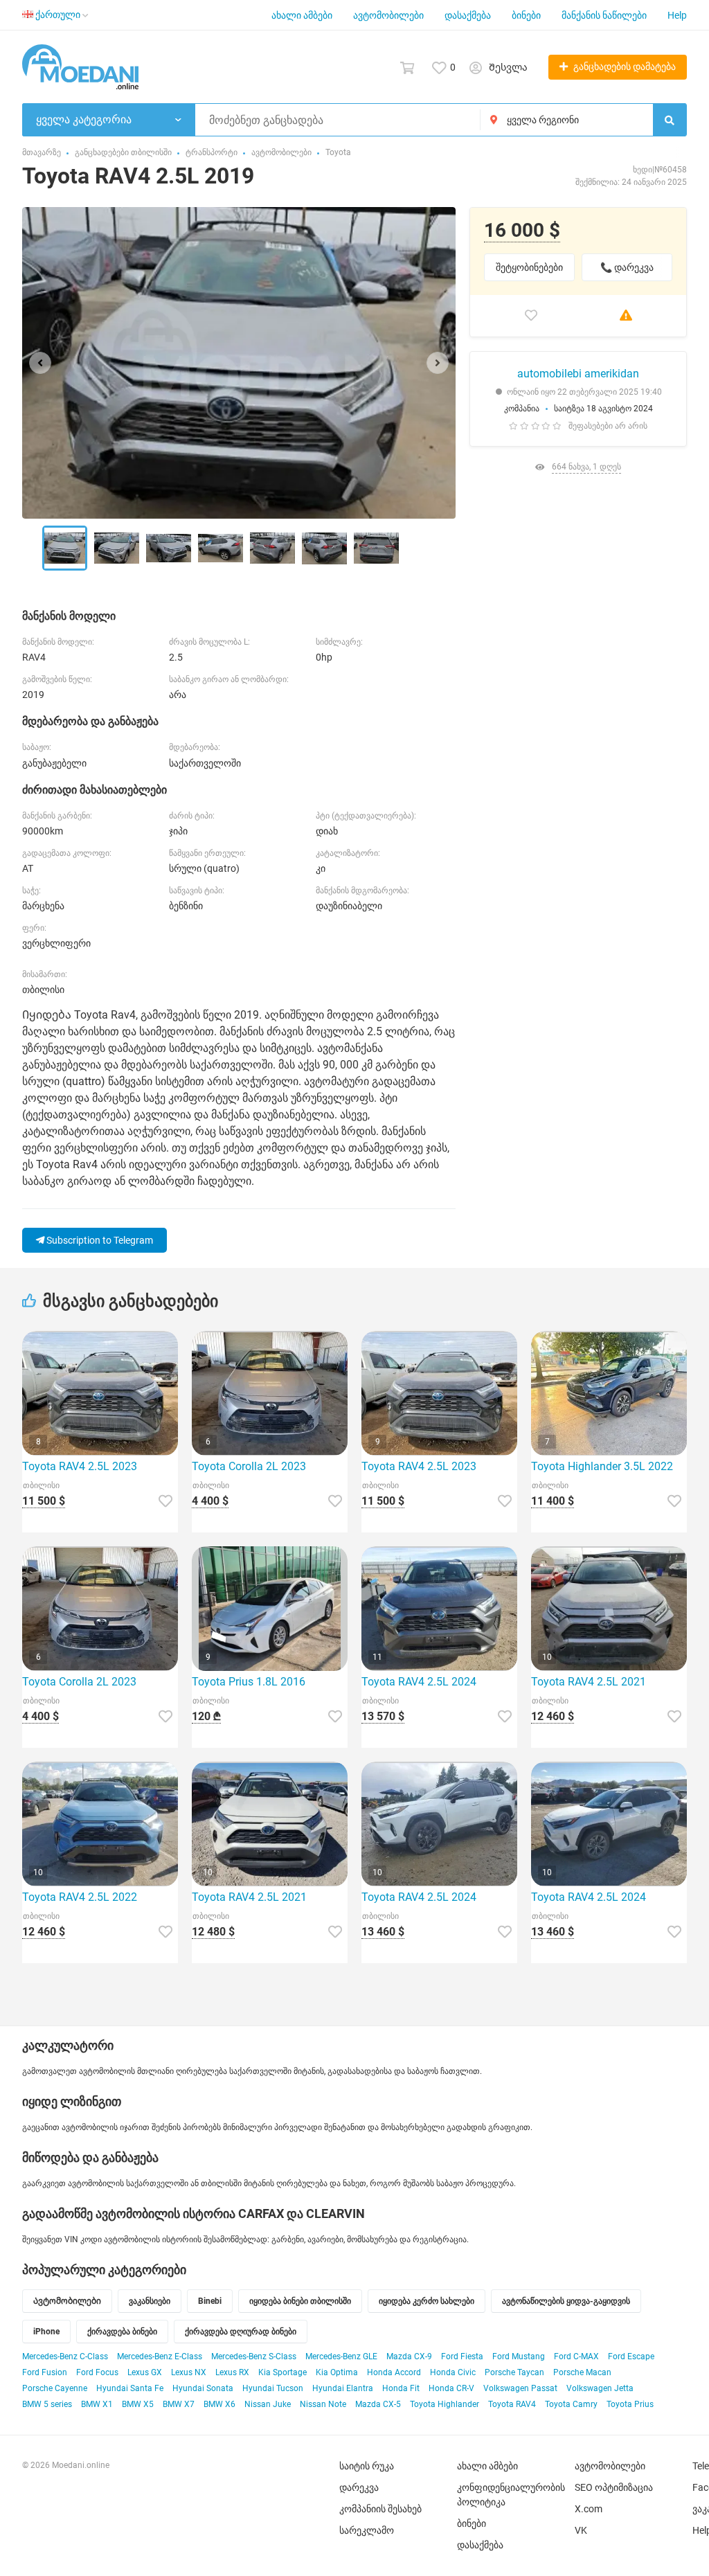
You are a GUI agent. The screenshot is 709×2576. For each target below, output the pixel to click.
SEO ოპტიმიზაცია (614, 2487)
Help (677, 15)
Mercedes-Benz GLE (341, 2356)
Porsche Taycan (514, 2372)
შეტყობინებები (529, 267)
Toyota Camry (571, 2404)
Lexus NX (189, 2372)
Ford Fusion (45, 2372)
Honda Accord (394, 2372)
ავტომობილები (388, 15)
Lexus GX (145, 2372)
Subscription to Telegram (99, 1240)
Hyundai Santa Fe (130, 2388)
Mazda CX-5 (378, 2404)
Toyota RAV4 (512, 2404)
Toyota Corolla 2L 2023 (249, 1466)
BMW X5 (138, 2404)
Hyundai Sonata (203, 2388)
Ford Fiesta (462, 2356)
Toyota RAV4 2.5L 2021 (589, 1682)
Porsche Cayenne (55, 2388)
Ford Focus (97, 2372)
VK (581, 2530)
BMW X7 (179, 2404)
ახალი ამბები (302, 15)
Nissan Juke (268, 2404)
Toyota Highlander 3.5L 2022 (602, 1466)
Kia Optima (337, 2372)
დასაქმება (468, 15)
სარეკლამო (367, 2530)
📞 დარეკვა (627, 267)
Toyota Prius (630, 2404)
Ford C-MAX (576, 2356)
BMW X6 (219, 2404)
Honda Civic (453, 2372)
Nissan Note (323, 2404)
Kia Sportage (282, 2372)
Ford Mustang (519, 2356)
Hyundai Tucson (273, 2388)
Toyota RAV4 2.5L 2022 (80, 1897)
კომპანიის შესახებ (380, 2509)
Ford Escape (631, 2356)
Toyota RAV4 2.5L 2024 (419, 1682)
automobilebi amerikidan (578, 374)
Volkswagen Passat (520, 2388)
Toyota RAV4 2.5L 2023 (80, 1466)
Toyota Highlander (445, 2404)
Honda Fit (401, 2388)
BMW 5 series (47, 2404)
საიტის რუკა (367, 2466)
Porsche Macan (582, 2372)
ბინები (526, 15)
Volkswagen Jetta (600, 2388)
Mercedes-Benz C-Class (65, 2356)
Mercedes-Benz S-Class (254, 2356)
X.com (589, 2509)
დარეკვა (359, 2487)
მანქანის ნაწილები (604, 15)
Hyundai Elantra (343, 2388)
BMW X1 (97, 2404)
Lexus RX (232, 2372)
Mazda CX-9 (409, 2356)
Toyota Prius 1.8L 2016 (249, 1682)
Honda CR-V (451, 2388)
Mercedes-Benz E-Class (160, 2356)
